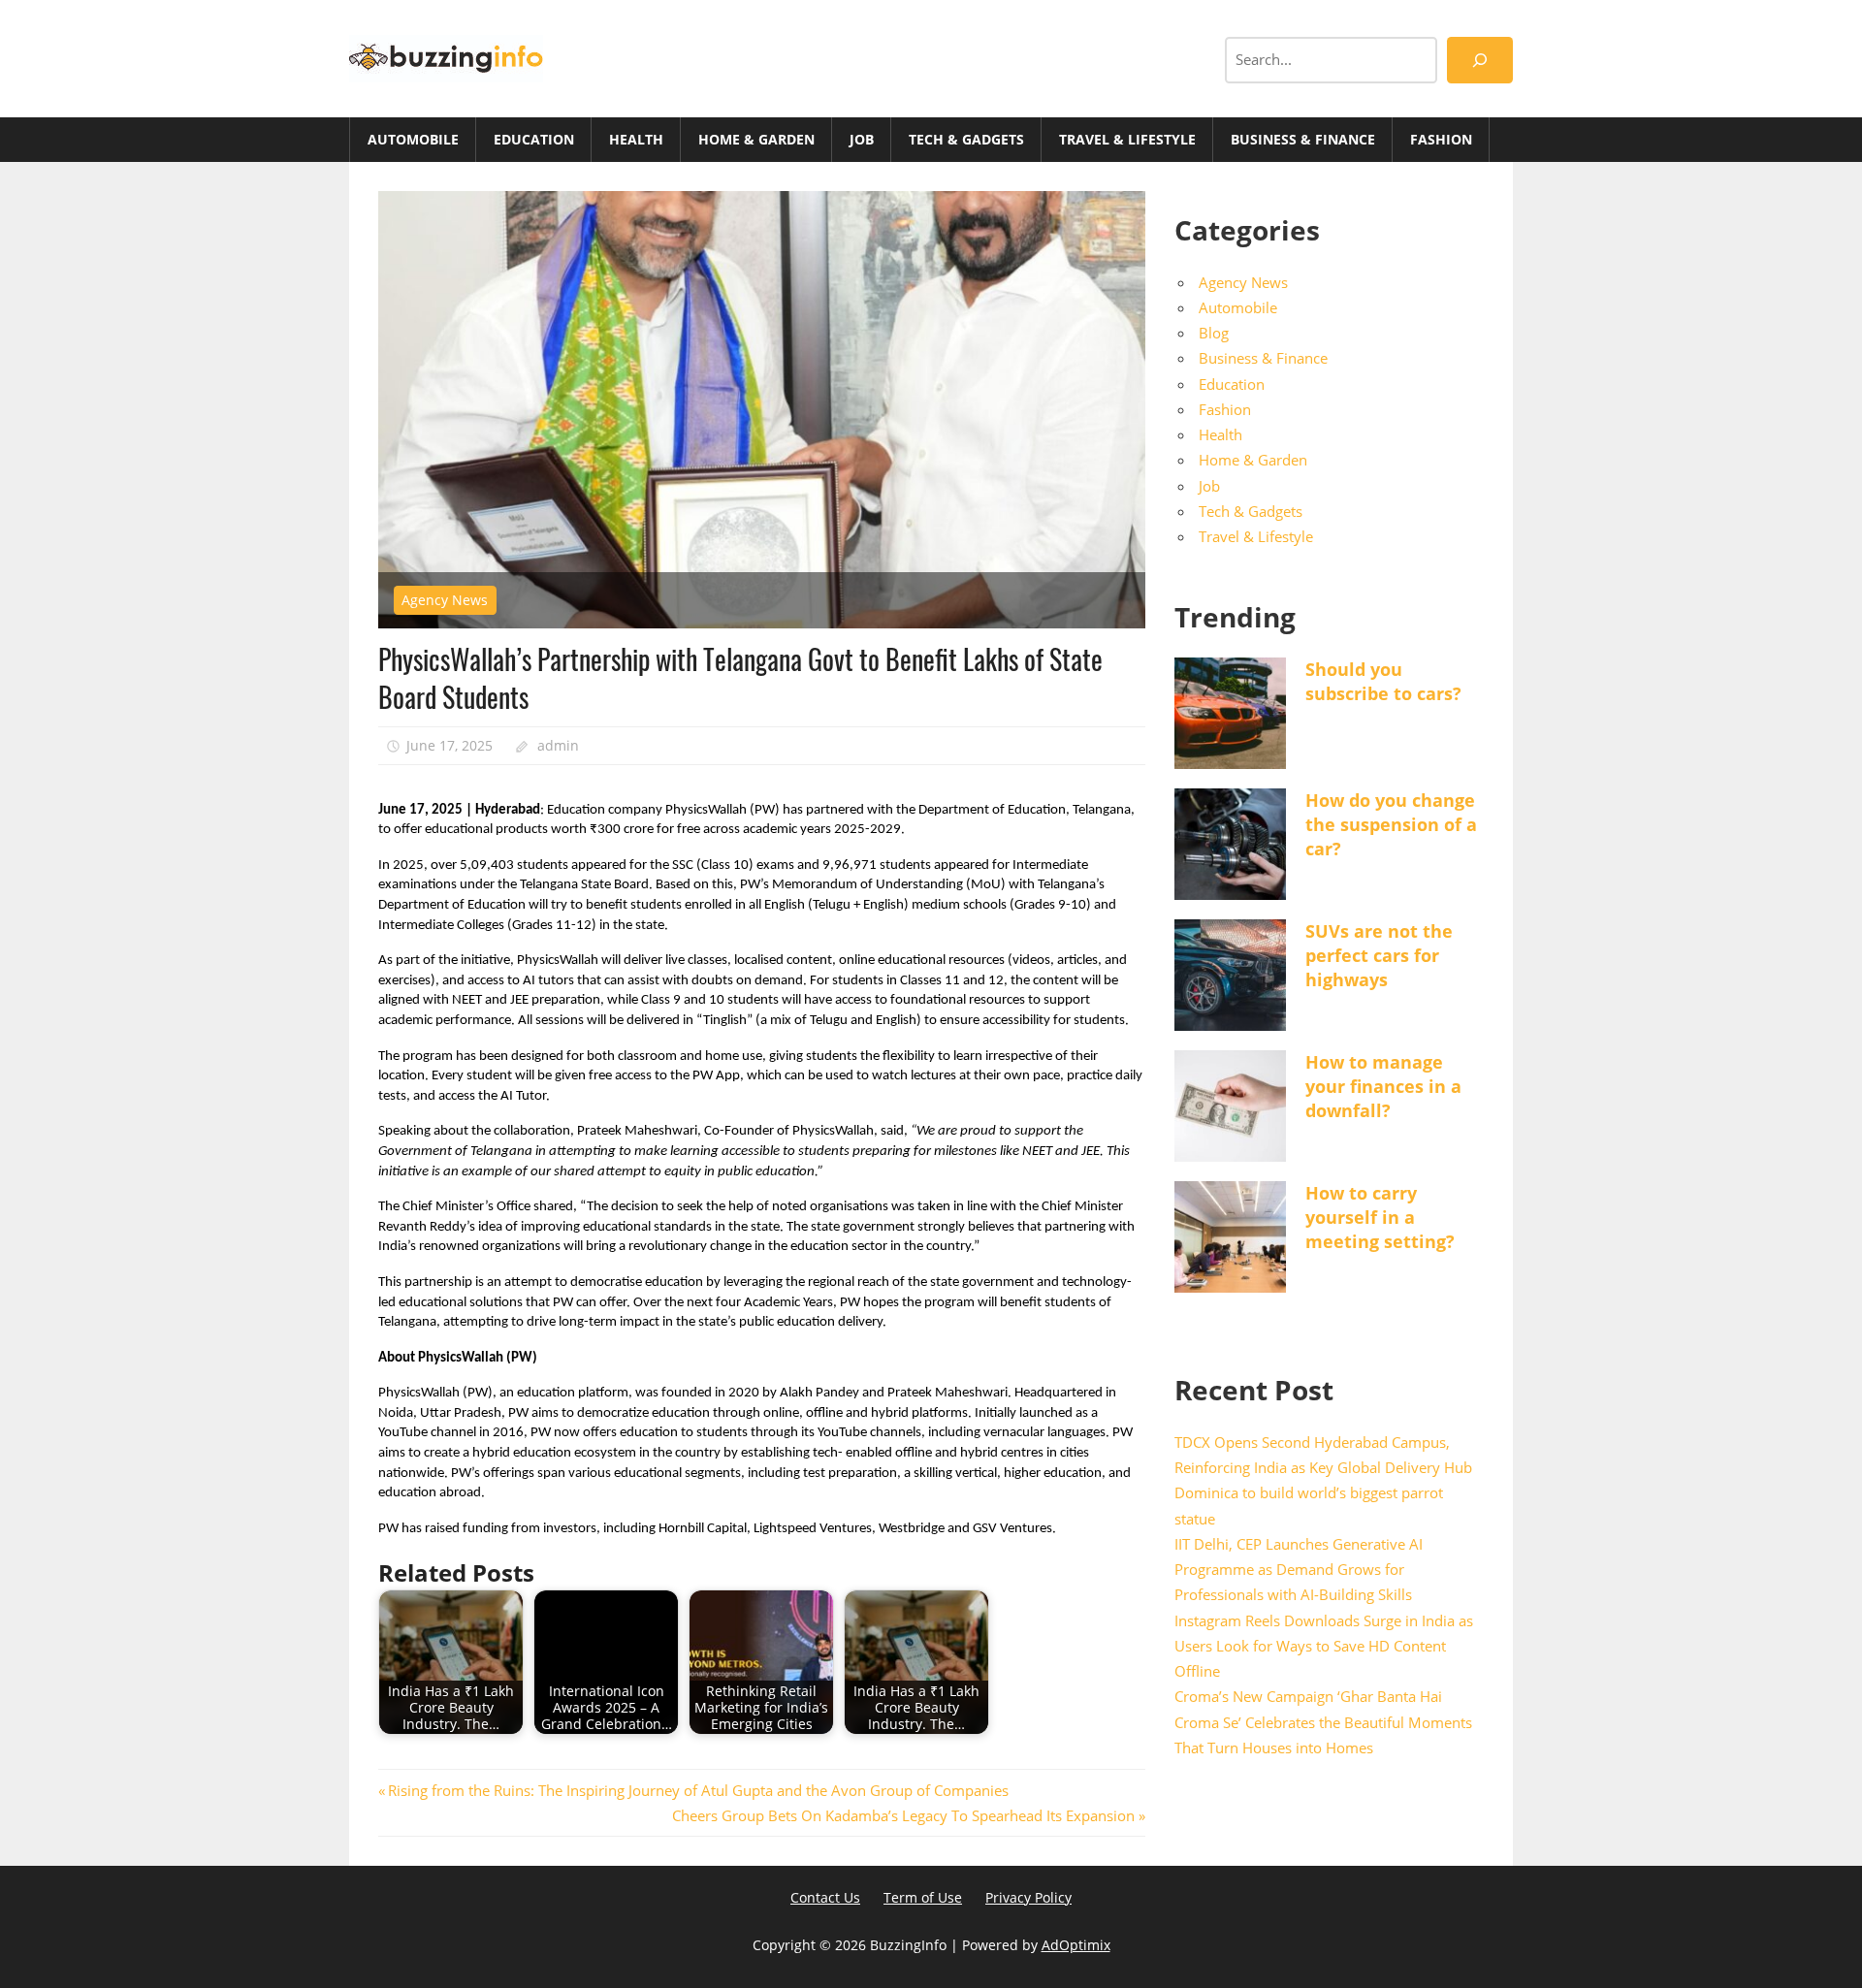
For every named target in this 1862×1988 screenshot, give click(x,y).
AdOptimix (1076, 1945)
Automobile (413, 139)
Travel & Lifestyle (1127, 139)
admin (558, 745)
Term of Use (923, 1897)
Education (534, 139)
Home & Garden (756, 139)
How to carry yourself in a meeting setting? (1380, 1217)
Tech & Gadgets (966, 139)
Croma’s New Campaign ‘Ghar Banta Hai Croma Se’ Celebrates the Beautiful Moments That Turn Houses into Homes (1323, 1722)
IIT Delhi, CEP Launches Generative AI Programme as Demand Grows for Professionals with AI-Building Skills (1299, 1570)
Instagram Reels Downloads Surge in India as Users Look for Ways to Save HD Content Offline (1324, 1646)
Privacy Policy (1028, 1897)
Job (862, 139)
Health (636, 139)
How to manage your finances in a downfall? (1383, 1086)
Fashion (1441, 139)
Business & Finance (1303, 139)
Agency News (445, 600)
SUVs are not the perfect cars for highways (1379, 955)
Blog (1214, 333)
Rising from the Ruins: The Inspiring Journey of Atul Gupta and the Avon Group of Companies (698, 1790)
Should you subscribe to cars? (1383, 681)
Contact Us (825, 1897)
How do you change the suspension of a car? (1391, 824)
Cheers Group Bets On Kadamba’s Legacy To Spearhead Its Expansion (903, 1815)
